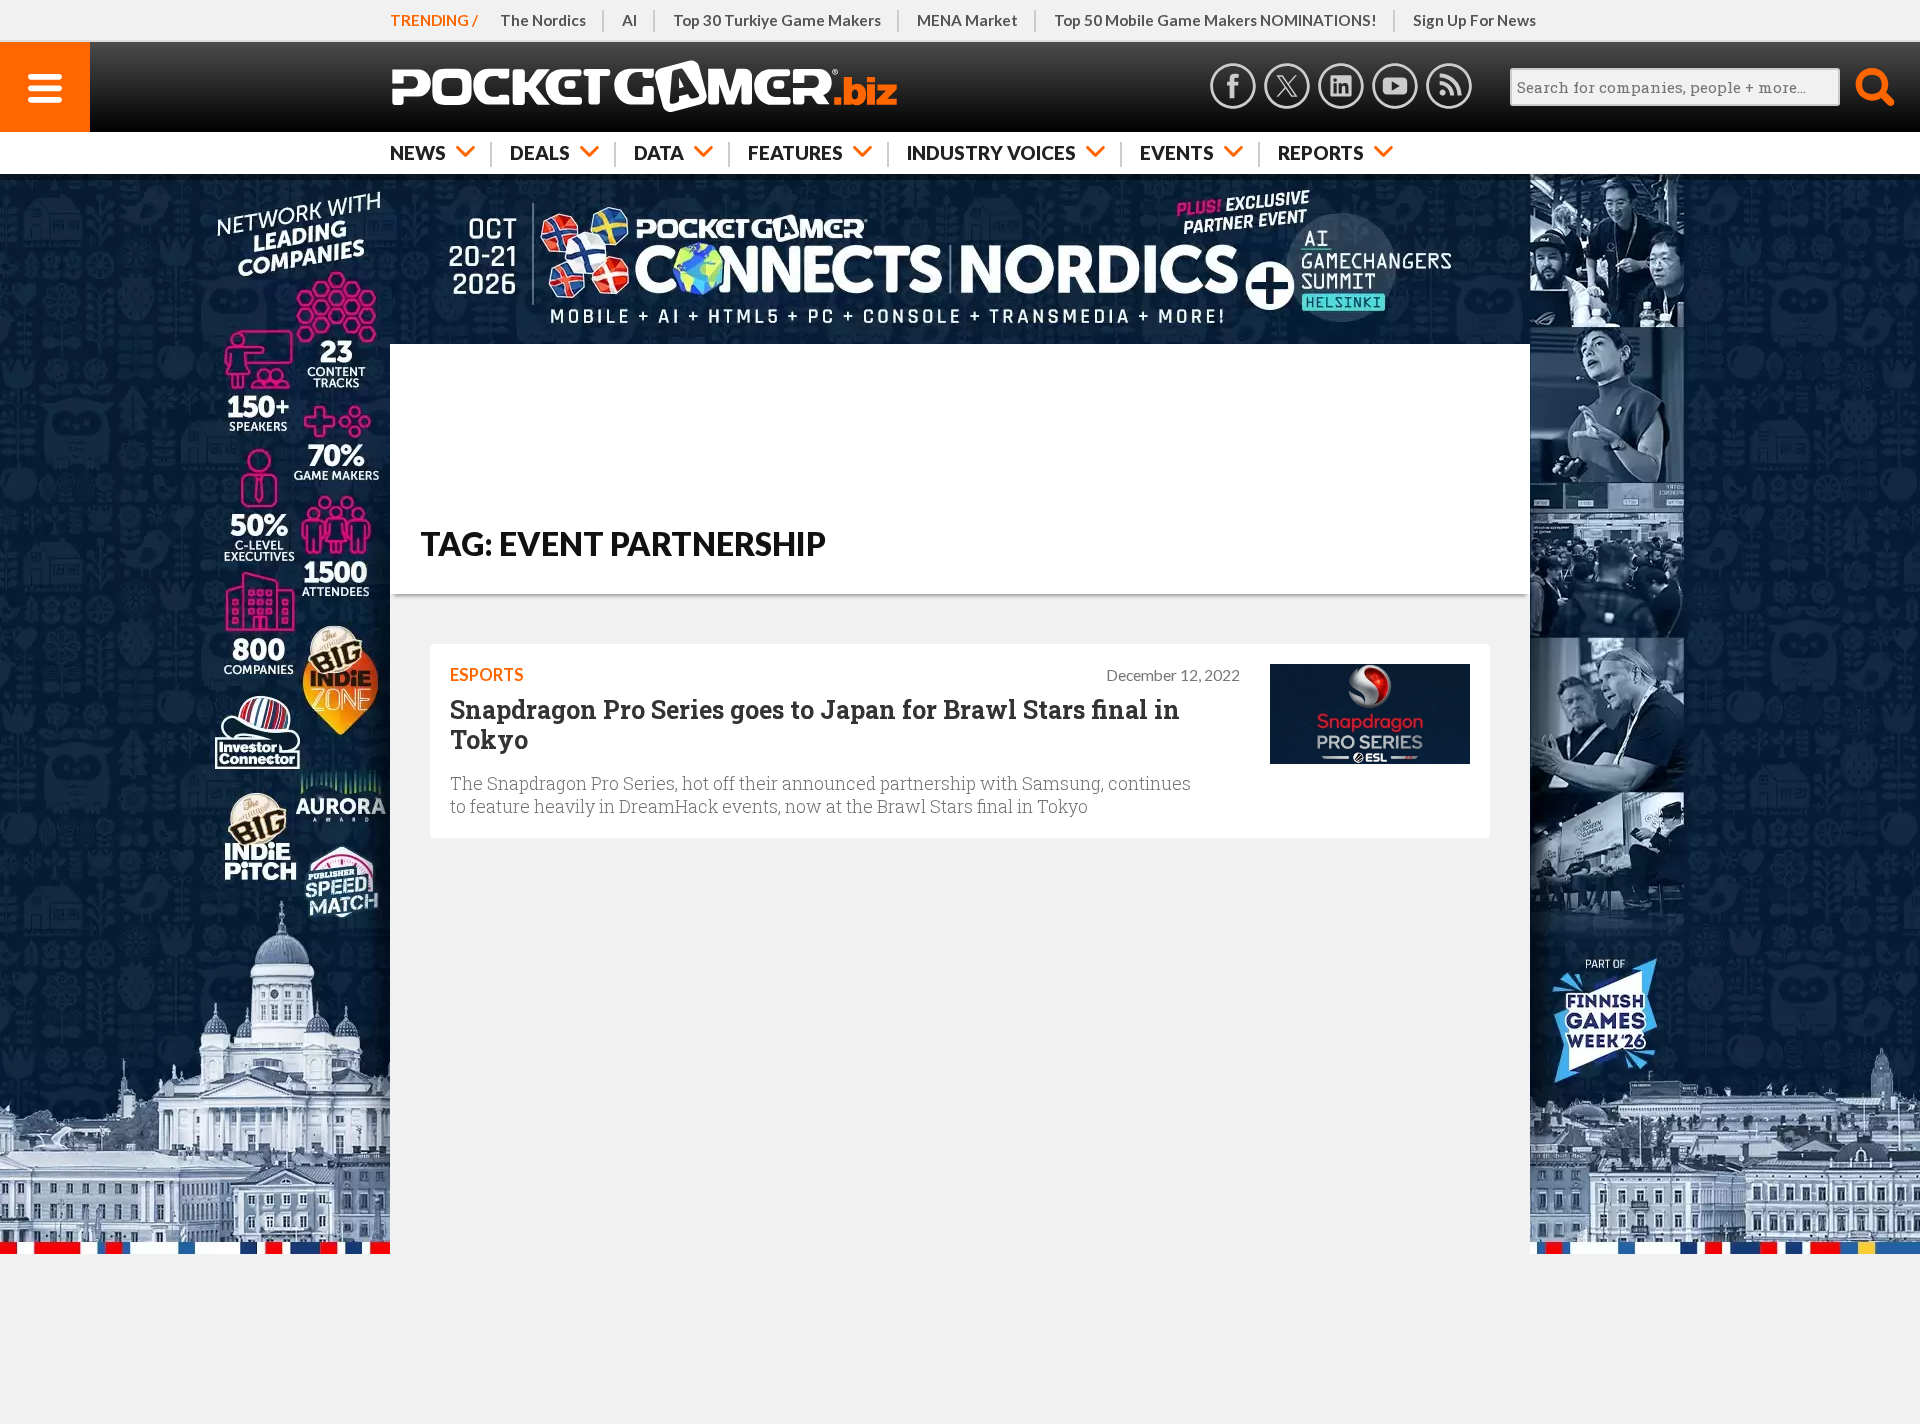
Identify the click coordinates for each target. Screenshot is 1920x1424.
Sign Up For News (1474, 20)
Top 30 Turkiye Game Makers (777, 20)
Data (659, 152)
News (418, 152)
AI (629, 20)
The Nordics (543, 20)
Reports (1321, 152)
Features (795, 152)
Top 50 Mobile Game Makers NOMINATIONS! (1215, 20)
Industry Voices (991, 152)
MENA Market (967, 20)
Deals (540, 152)
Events (1177, 152)
